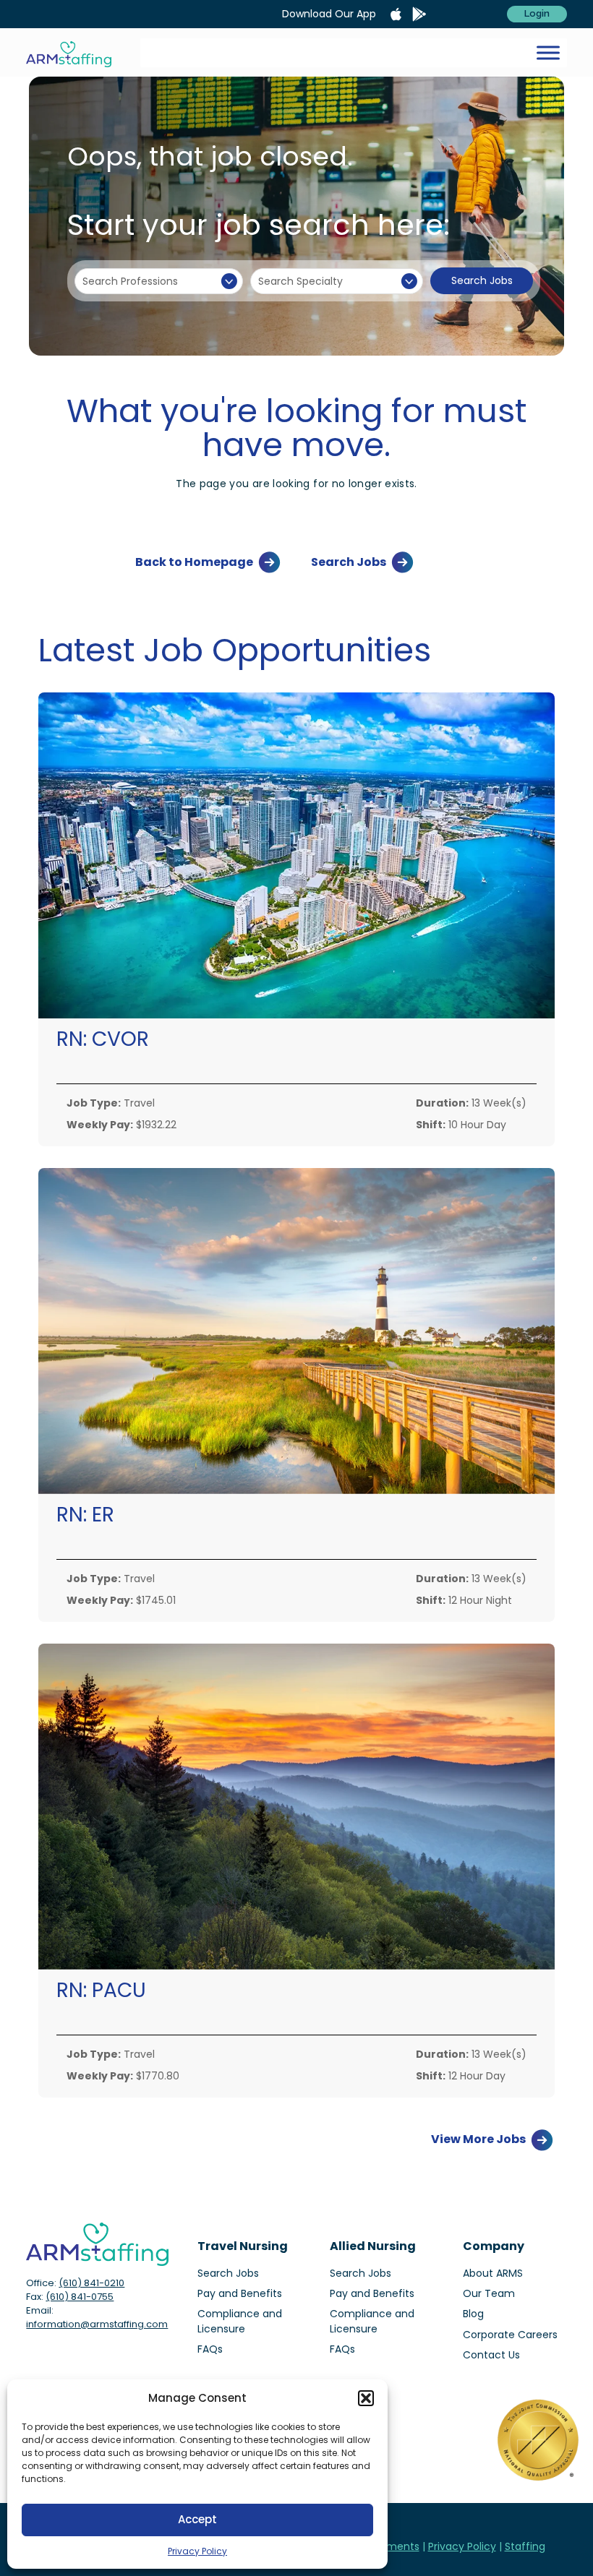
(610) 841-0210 (91, 2283)
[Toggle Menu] (548, 52)
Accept (197, 2519)
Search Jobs (482, 280)
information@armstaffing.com (97, 2324)
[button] (366, 2398)
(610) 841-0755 (80, 2297)
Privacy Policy (197, 2551)
